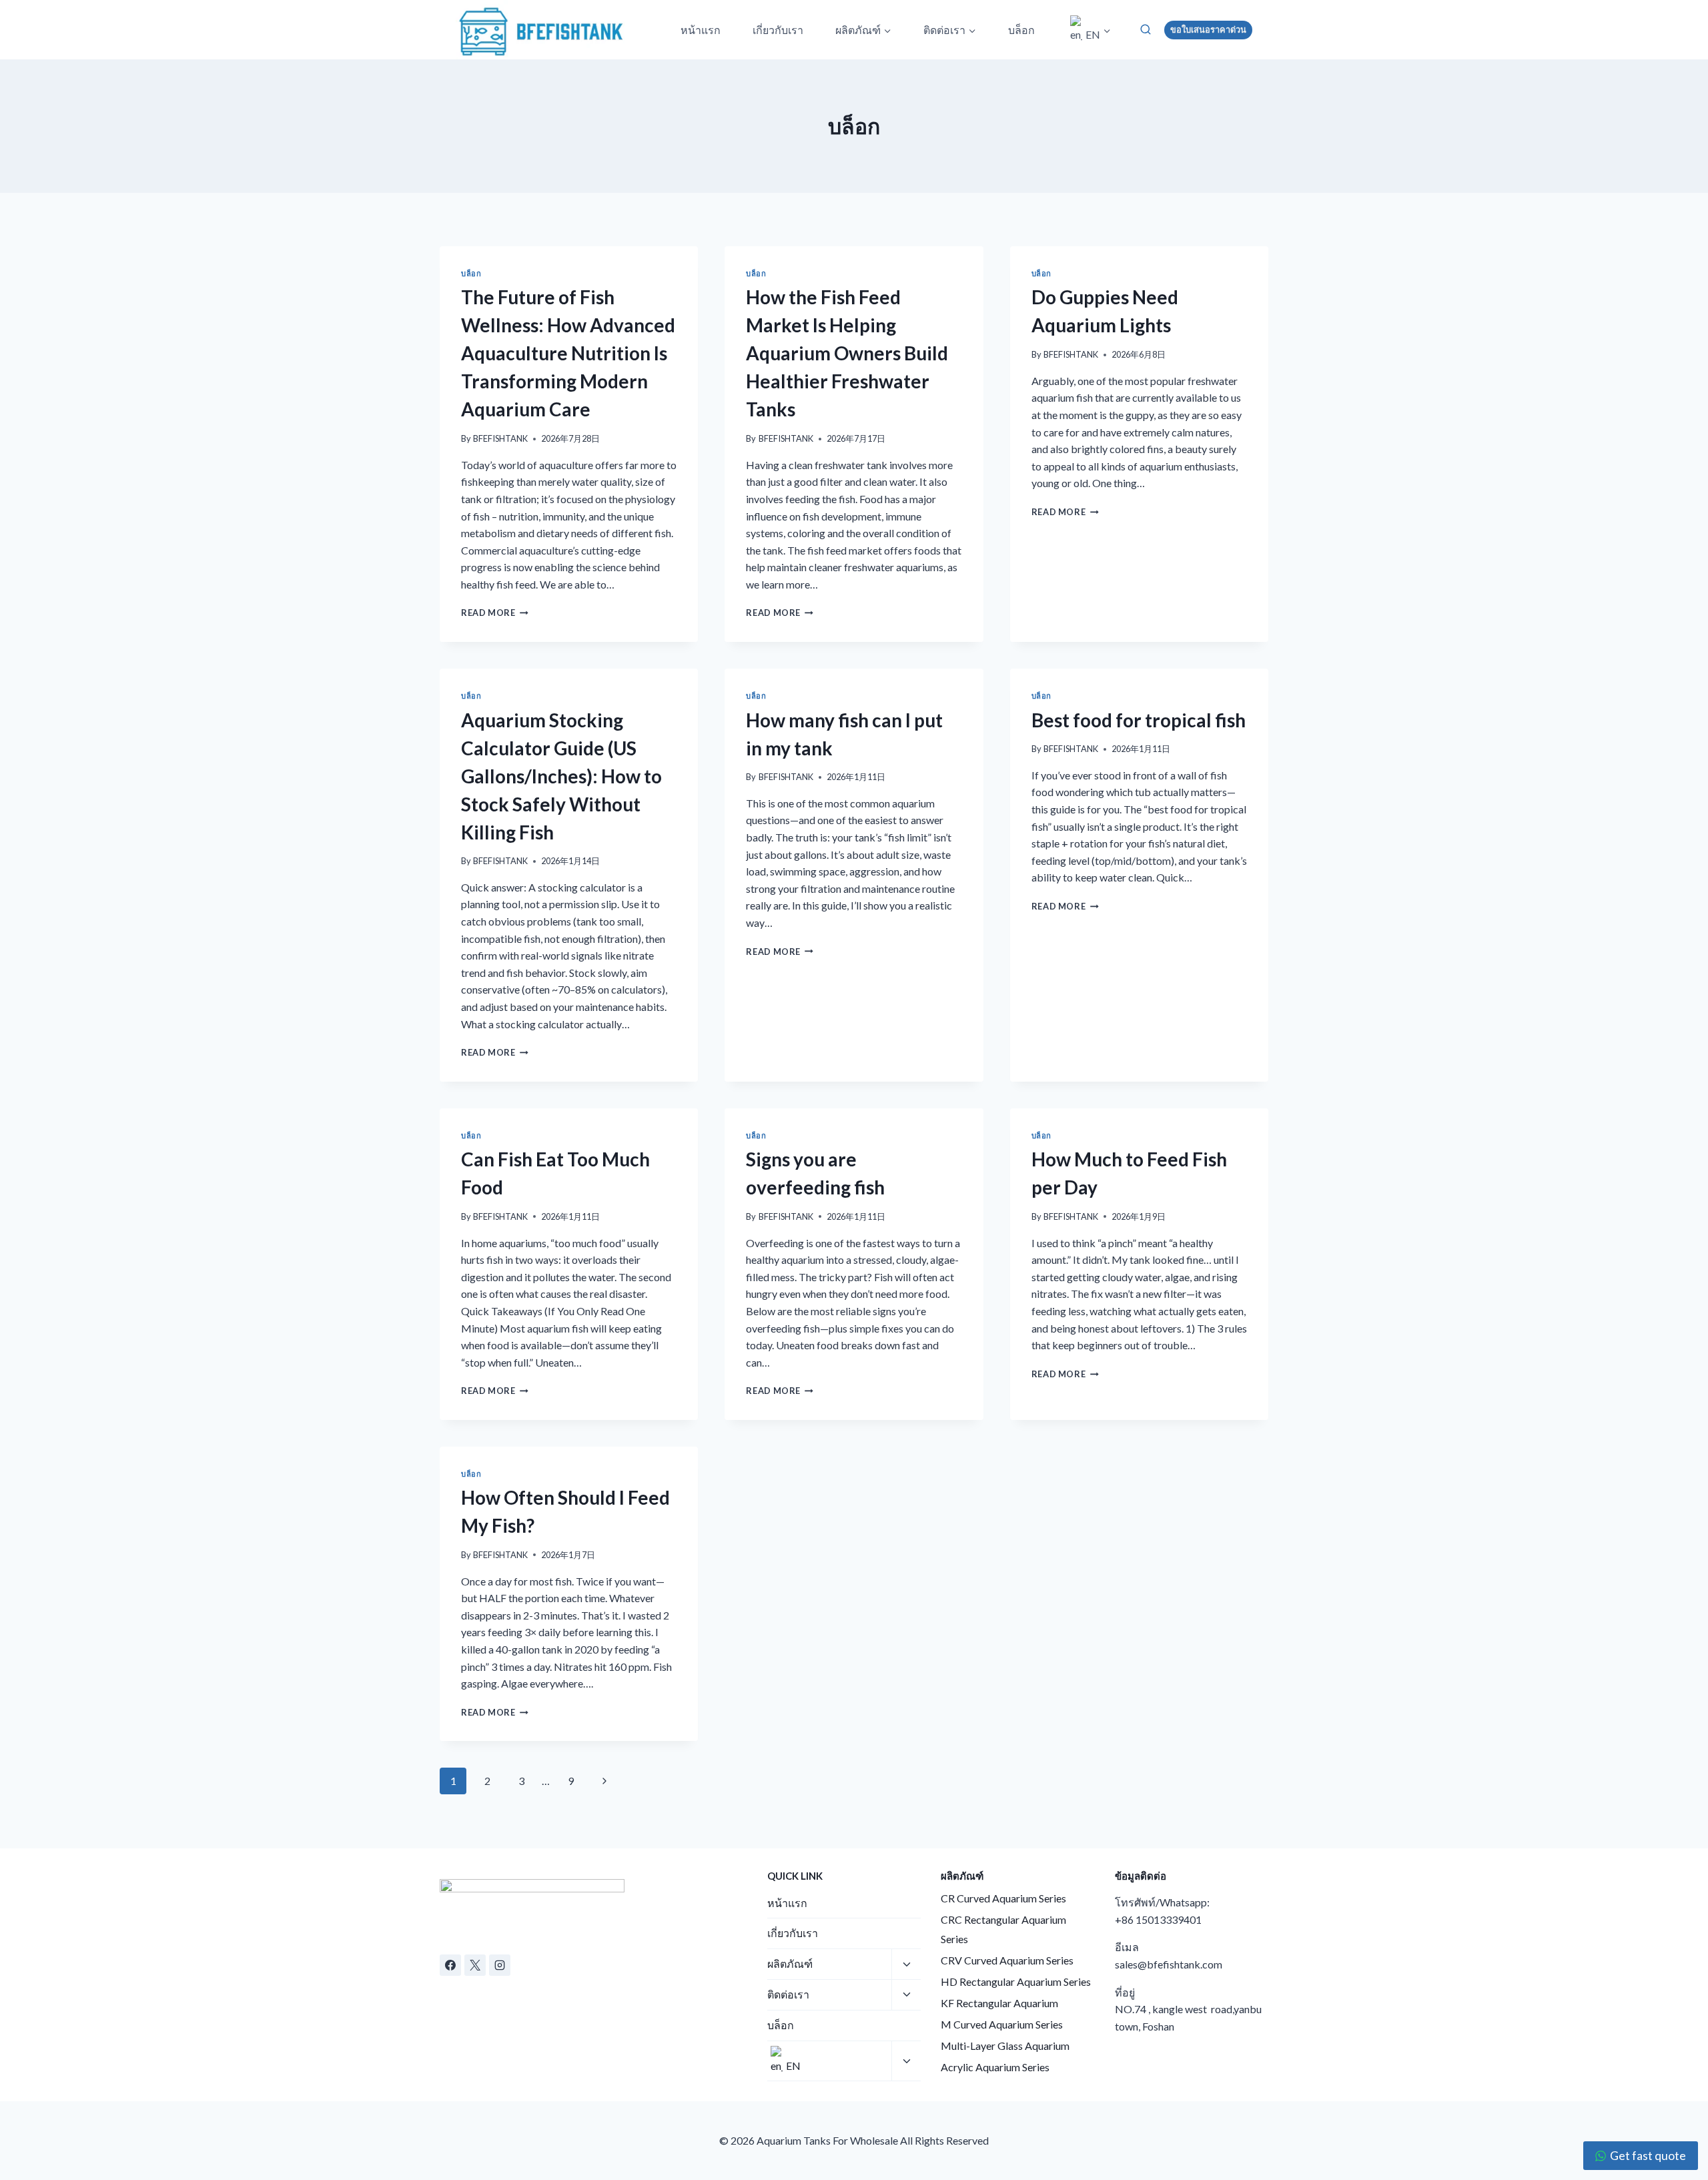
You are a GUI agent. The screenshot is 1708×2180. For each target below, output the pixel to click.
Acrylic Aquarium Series (995, 2067)
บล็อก (1021, 30)
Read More (495, 613)
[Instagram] (500, 1965)
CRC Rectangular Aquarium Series (1003, 1929)
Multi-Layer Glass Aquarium (1005, 2046)
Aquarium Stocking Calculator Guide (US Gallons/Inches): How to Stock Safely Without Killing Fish (561, 776)
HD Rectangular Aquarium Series (1016, 1981)
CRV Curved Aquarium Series (1007, 1960)
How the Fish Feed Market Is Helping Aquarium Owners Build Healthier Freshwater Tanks (847, 353)
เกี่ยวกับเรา (778, 30)
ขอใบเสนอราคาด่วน (1208, 30)
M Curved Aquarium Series (1002, 2024)
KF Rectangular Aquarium (999, 2003)
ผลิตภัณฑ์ (790, 1963)
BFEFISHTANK (500, 438)
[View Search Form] (1146, 29)
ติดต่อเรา (788, 1994)
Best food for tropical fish (1139, 720)
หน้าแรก (701, 30)
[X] (475, 1965)
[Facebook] (450, 1965)
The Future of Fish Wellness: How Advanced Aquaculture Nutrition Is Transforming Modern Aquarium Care (568, 353)
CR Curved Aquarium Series (1003, 1898)
